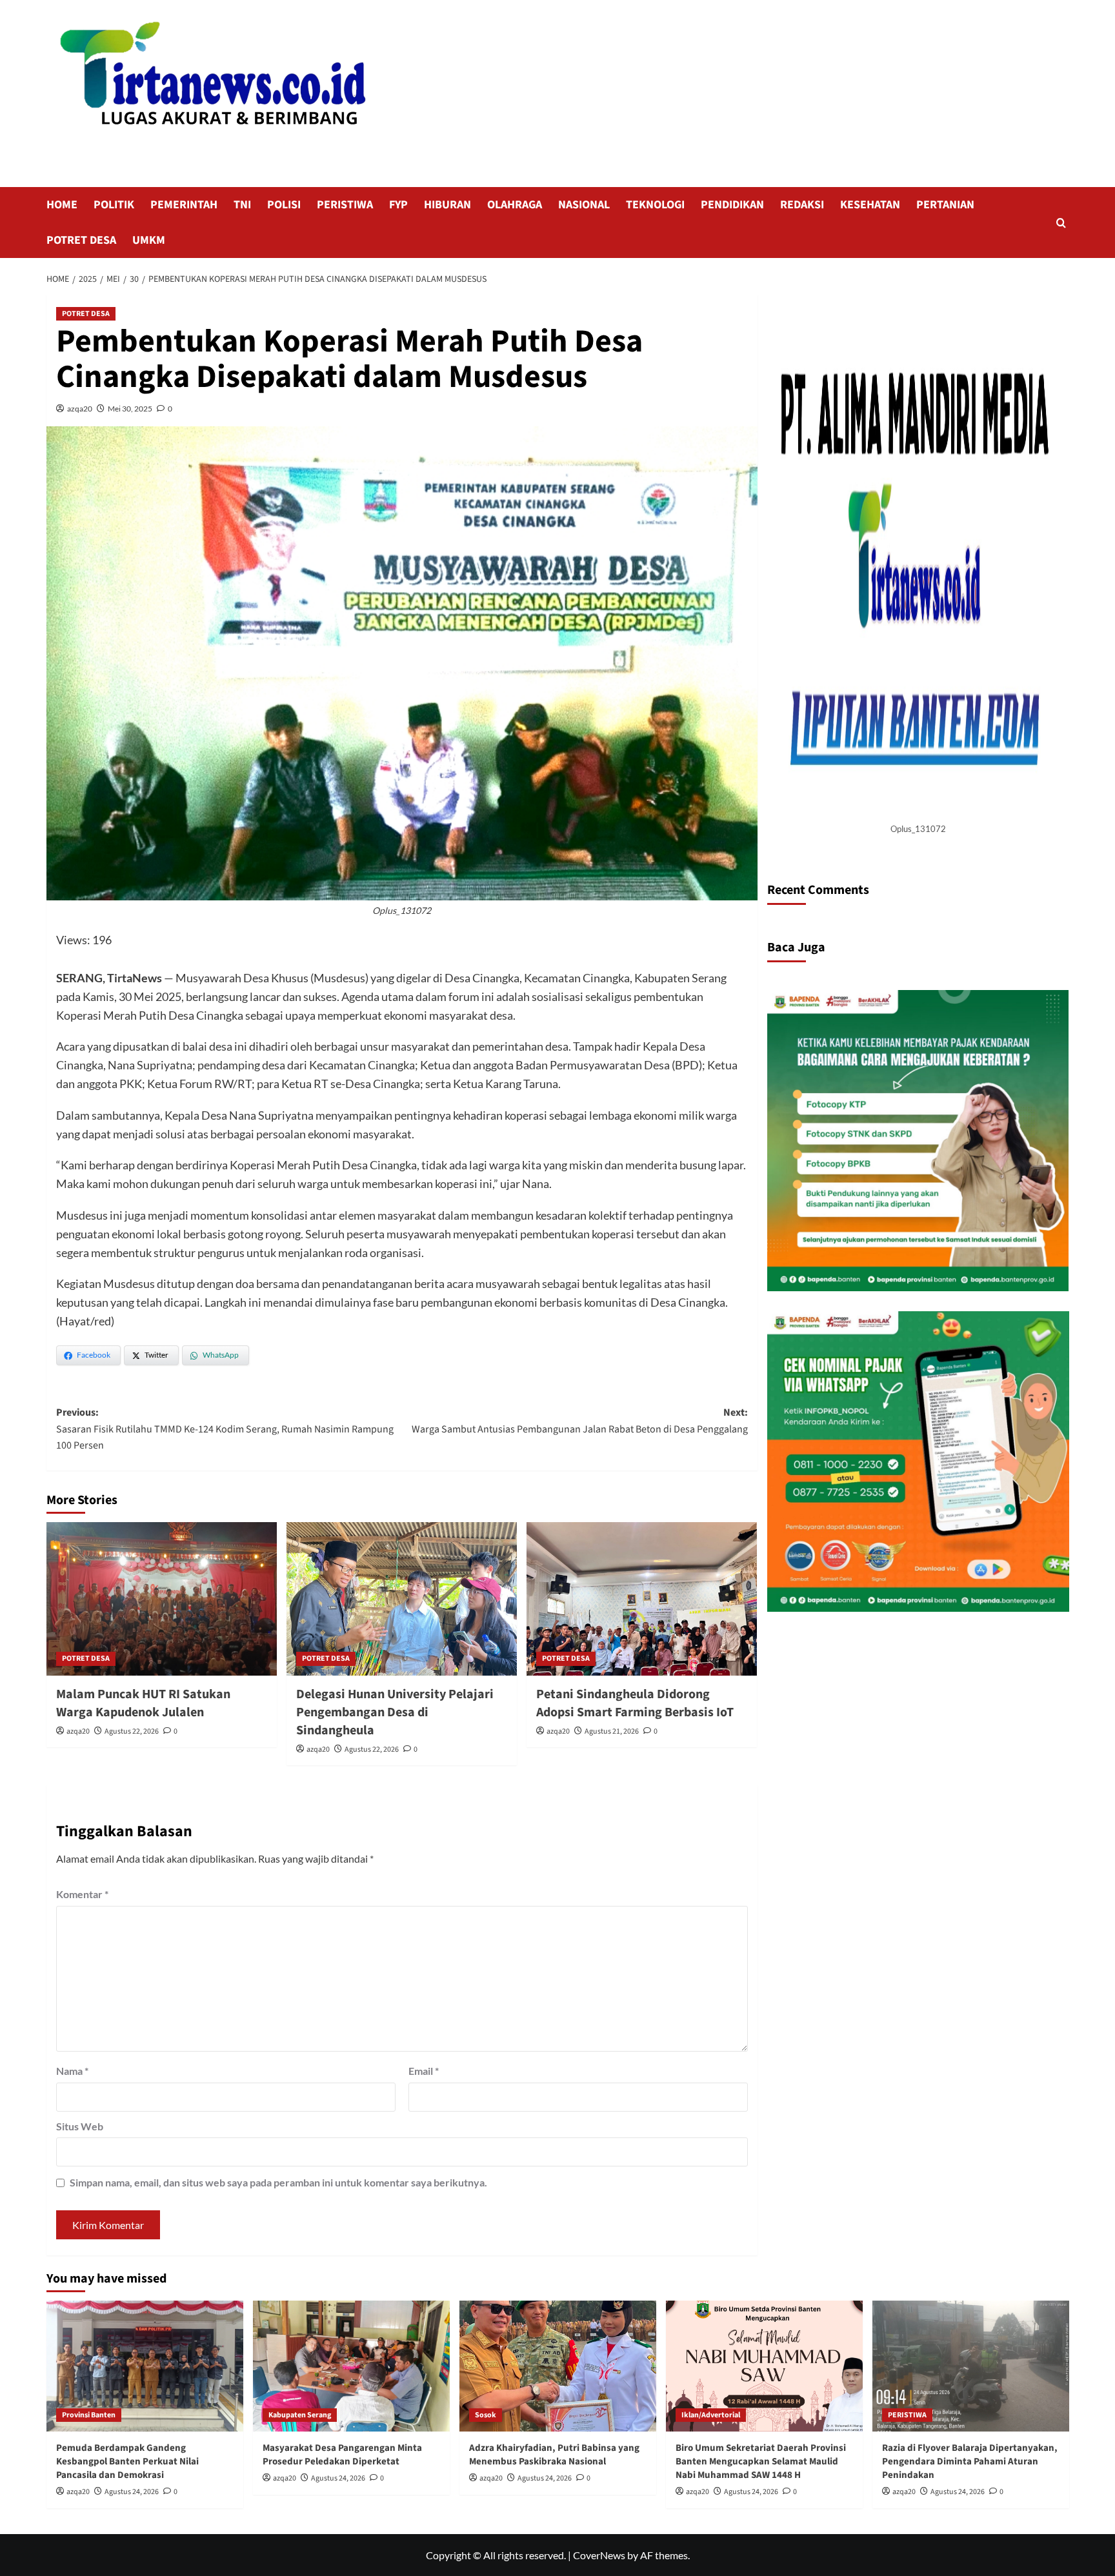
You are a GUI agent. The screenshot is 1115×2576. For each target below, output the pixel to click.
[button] (1061, 223)
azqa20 (80, 409)
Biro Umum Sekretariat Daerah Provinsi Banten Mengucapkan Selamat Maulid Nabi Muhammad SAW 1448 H (761, 2462)
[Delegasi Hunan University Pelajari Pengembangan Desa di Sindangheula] (402, 1599)
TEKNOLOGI (655, 205)
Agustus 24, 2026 (132, 2492)
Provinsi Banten (89, 2415)
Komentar (82, 1894)
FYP (398, 205)
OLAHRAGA (515, 205)
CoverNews (599, 2555)
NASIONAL (584, 205)
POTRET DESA (81, 240)
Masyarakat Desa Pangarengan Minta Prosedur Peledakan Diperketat (342, 2455)
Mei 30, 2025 (130, 409)
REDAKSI (802, 205)
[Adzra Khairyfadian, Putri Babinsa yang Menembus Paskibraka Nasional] (558, 2366)
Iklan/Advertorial (711, 2415)
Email (424, 2071)
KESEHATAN (870, 205)
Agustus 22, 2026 (132, 1731)
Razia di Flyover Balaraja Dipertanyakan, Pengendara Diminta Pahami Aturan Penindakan (970, 2462)
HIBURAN (447, 205)
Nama (72, 2071)
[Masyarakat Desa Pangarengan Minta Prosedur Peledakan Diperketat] (351, 2366)
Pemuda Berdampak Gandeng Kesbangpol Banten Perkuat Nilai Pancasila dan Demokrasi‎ (127, 2462)
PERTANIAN (945, 205)
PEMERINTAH (184, 205)
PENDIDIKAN (732, 205)
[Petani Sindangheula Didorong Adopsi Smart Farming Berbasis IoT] (642, 1599)
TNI (242, 205)
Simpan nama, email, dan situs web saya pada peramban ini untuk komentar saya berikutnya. (278, 2182)
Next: (580, 1421)
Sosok (486, 2415)
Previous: (225, 1429)
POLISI (284, 205)
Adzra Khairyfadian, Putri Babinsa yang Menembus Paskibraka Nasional (554, 2455)
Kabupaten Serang (300, 2415)
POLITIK (114, 205)
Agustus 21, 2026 (612, 1731)
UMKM (149, 240)
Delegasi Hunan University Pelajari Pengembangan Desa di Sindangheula (395, 1712)
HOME (62, 205)
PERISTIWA (345, 205)
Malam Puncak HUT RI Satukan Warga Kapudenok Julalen (143, 1703)
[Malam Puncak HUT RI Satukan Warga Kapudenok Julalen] (162, 1599)
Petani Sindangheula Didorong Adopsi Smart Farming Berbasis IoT (635, 1703)
